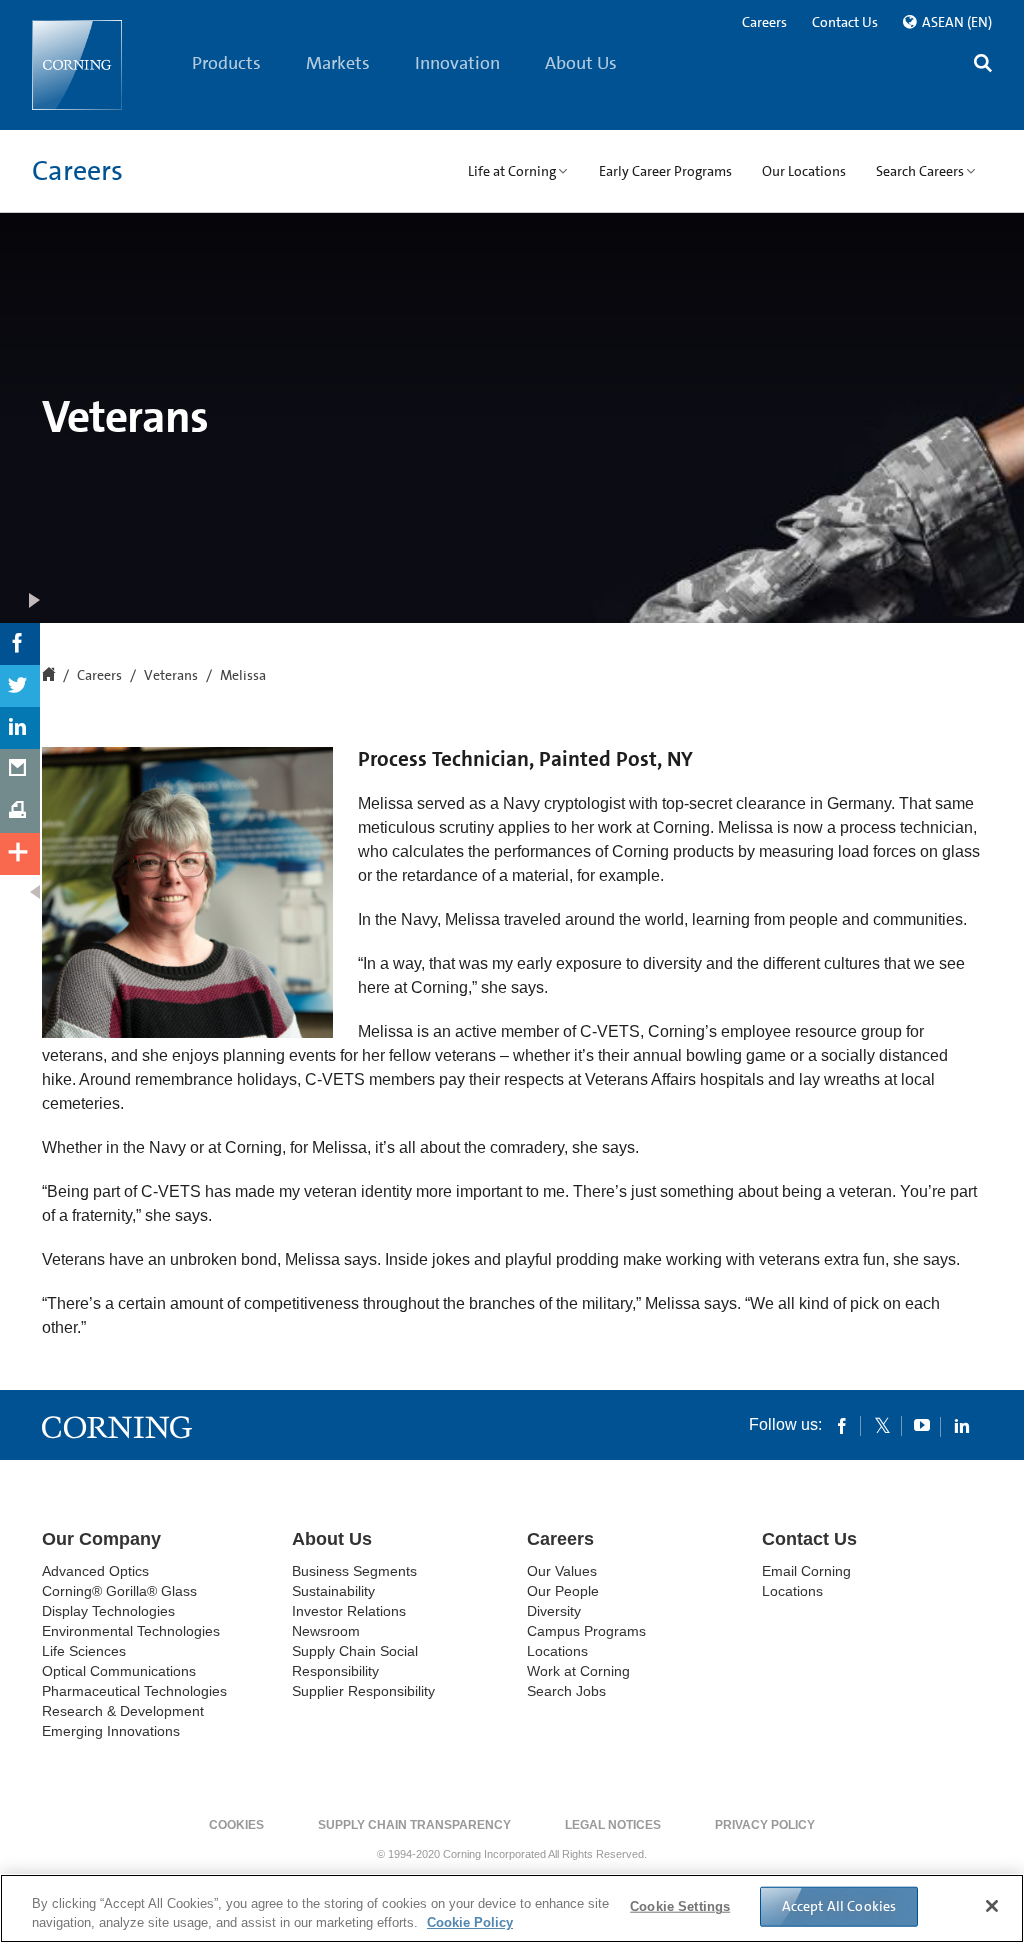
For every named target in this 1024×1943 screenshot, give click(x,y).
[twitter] (882, 1425)
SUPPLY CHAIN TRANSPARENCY (414, 1825)
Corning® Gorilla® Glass (119, 1591)
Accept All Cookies (839, 1906)
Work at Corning (578, 1671)
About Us (581, 63)
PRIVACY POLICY (765, 1825)
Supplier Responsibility (363, 1691)
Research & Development (123, 1711)
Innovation (457, 63)
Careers (764, 22)
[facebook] (842, 1425)
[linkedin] (962, 1425)
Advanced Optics (95, 1571)
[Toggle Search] (983, 65)
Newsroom (326, 1631)
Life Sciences (84, 1651)
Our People (563, 1591)
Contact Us (845, 22)
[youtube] (922, 1425)
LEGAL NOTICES (613, 1825)
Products (226, 63)
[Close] (992, 1906)
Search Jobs (566, 1691)
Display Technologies (108, 1611)
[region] (512, 1908)
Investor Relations (349, 1611)
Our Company (101, 1539)
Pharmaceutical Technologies (134, 1691)
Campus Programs (586, 1631)
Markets (338, 63)
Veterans (171, 676)
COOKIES (236, 1825)
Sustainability (333, 1591)
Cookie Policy (470, 1922)
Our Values (562, 1571)
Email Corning (806, 1571)
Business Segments (354, 1571)
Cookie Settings (680, 1906)
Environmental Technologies (131, 1631)
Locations (557, 1651)
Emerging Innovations (111, 1731)
